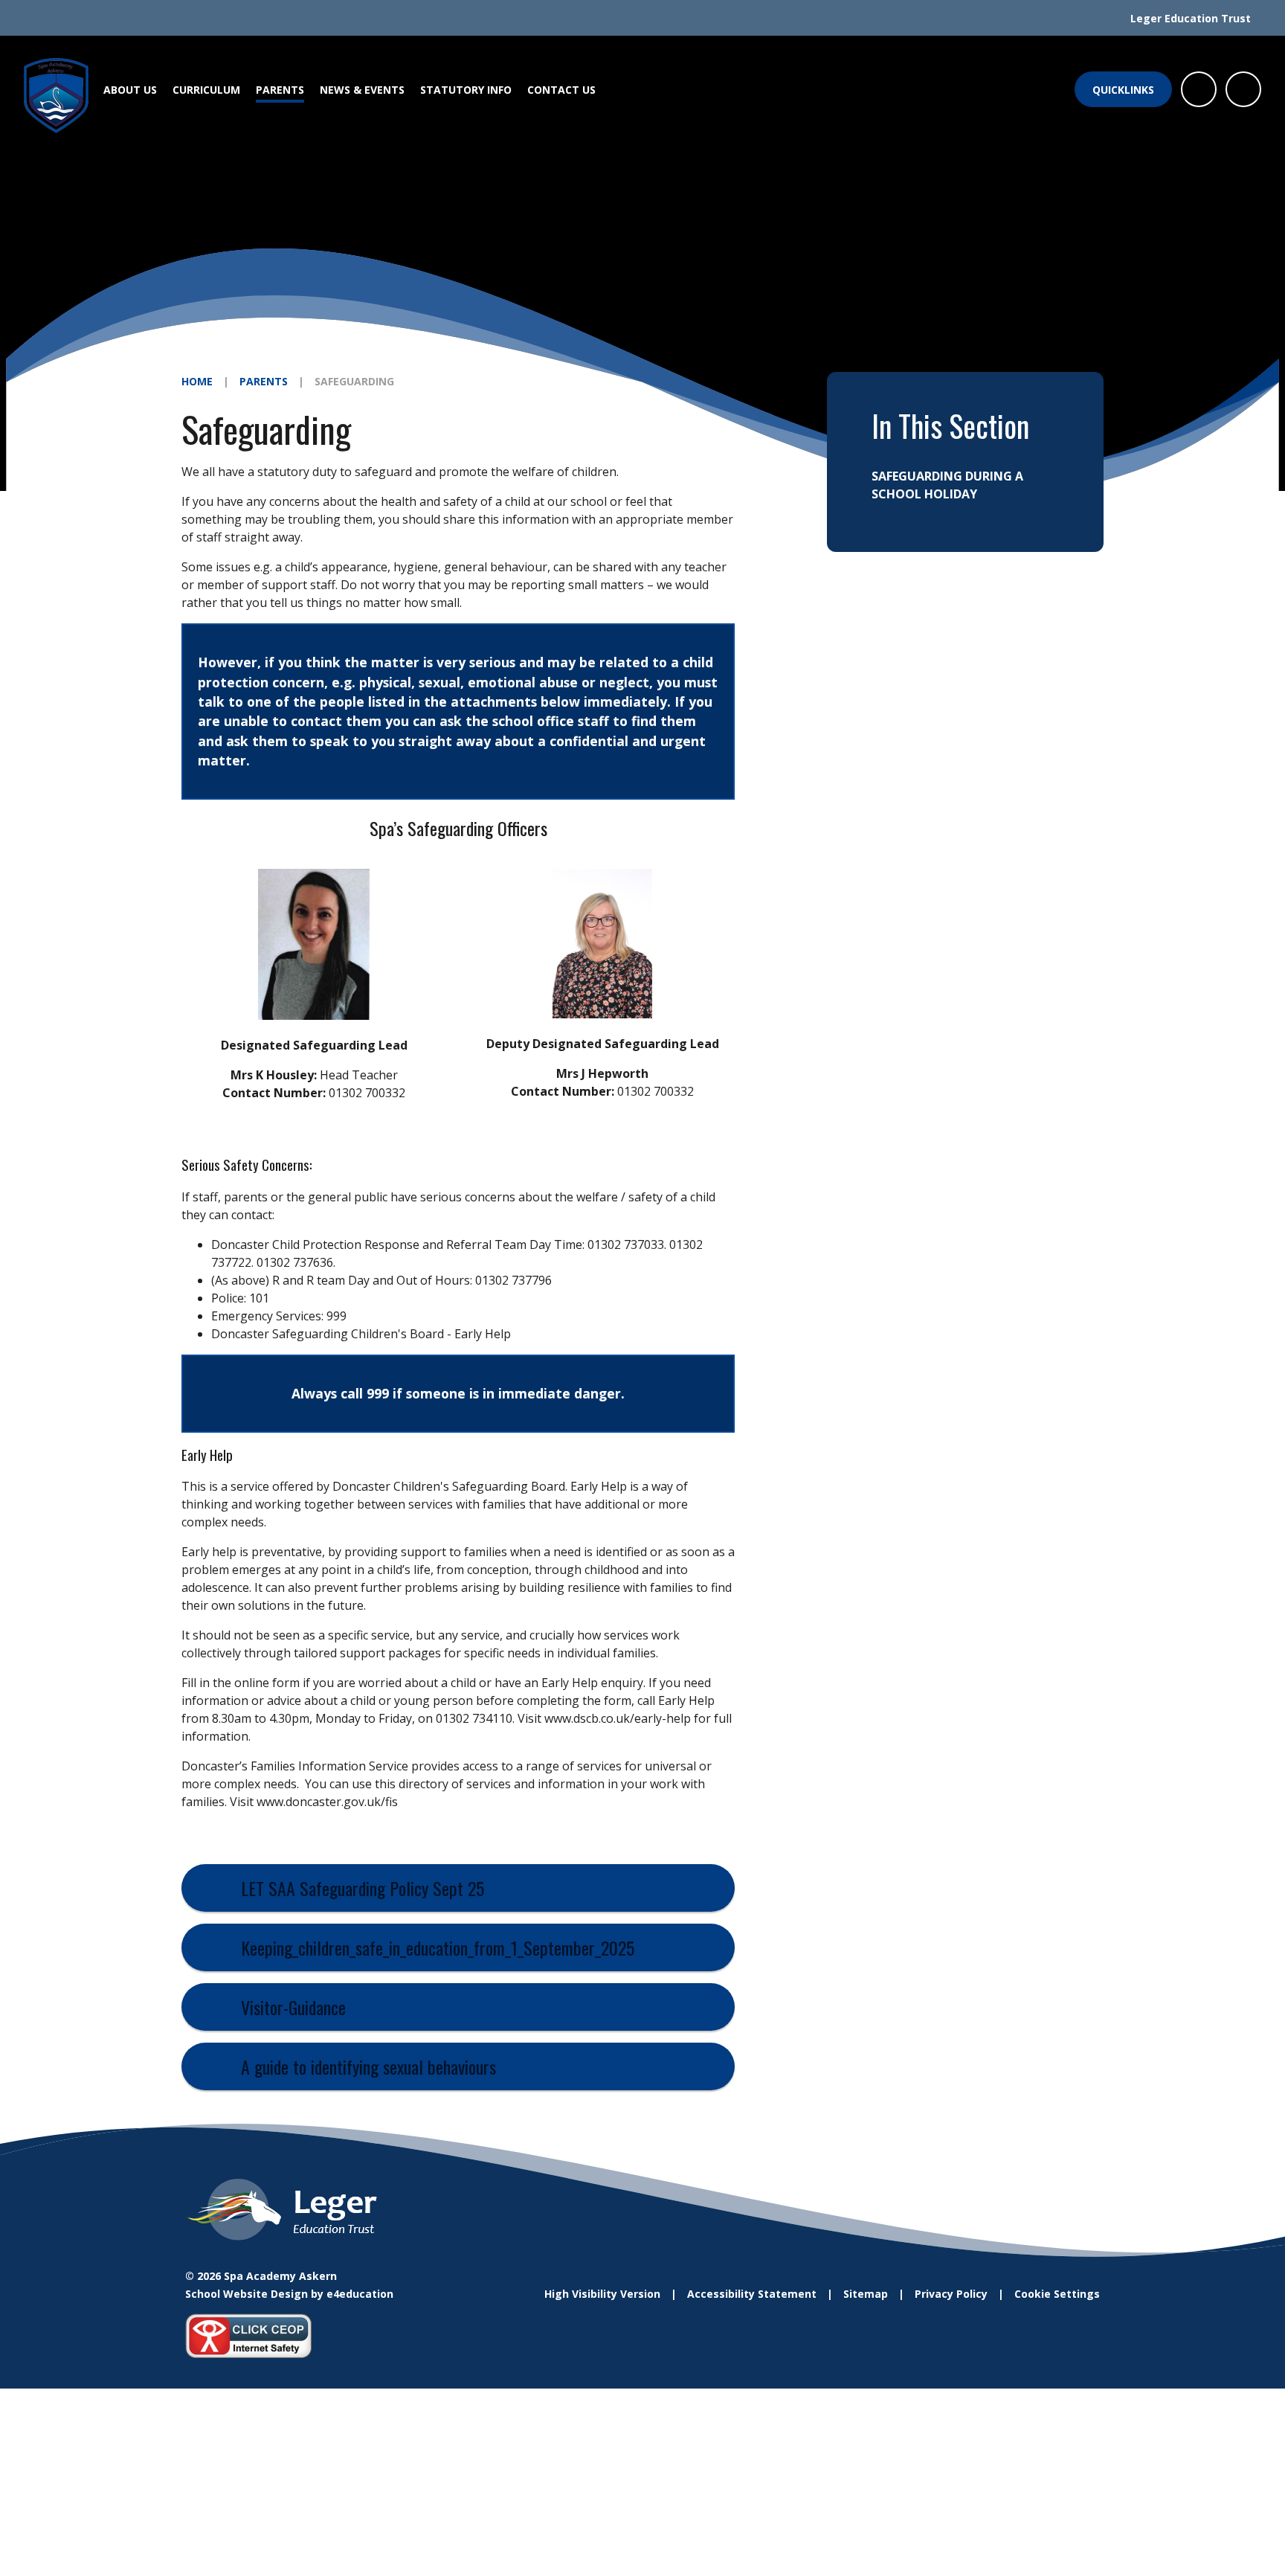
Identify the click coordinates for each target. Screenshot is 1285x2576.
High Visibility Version (602, 2294)
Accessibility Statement (752, 2294)
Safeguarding (354, 381)
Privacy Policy (951, 2294)
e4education (360, 2294)
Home (197, 381)
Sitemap (866, 2294)
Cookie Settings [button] (1057, 2294)
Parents (264, 381)
